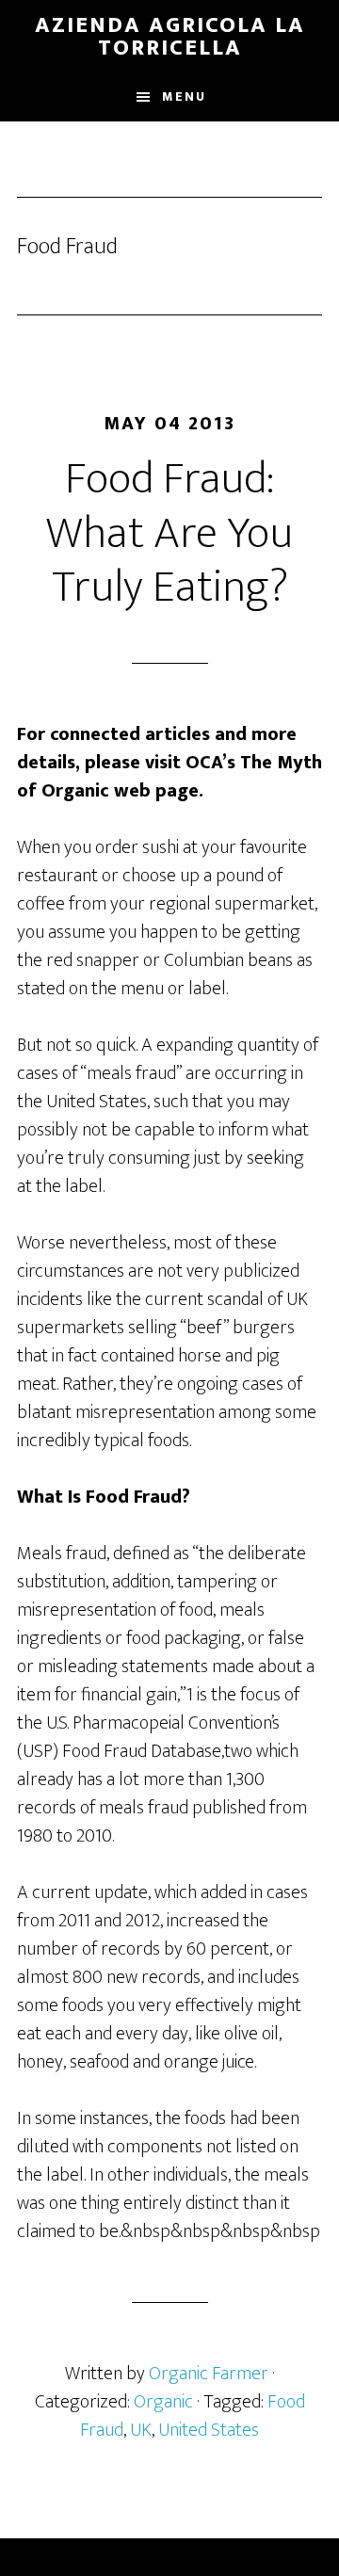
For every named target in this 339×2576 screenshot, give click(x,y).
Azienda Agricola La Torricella (170, 37)
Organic (163, 2402)
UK (141, 2430)
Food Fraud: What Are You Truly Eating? (169, 533)
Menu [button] (184, 97)
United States (209, 2430)
